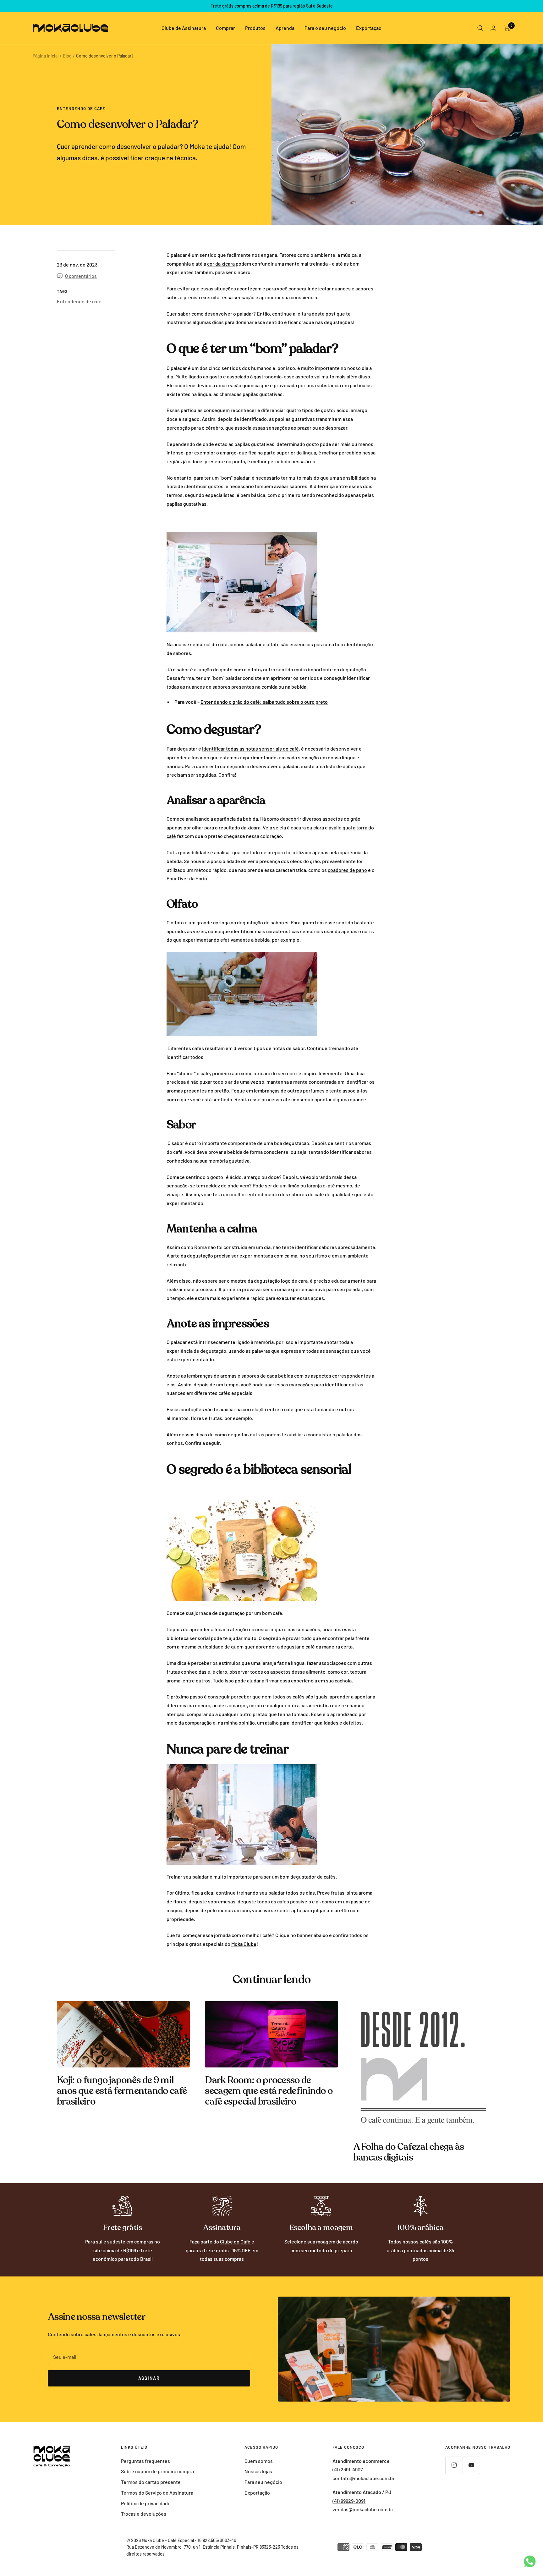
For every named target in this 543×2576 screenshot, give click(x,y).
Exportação (369, 28)
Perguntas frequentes (145, 2461)
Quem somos (259, 2461)
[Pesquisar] (480, 28)
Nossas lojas (258, 2471)
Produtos (255, 28)
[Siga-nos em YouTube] (471, 2465)
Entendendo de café (81, 108)
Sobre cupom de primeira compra (157, 2471)
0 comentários (81, 276)
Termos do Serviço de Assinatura (157, 2493)
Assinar (149, 2378)
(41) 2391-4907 (348, 2469)
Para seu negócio (263, 2482)
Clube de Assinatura (184, 28)
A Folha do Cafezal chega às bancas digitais (409, 2152)
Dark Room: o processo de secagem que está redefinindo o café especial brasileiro (269, 2091)
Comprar (225, 28)
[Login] (493, 28)
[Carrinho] (507, 28)
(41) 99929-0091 (349, 2501)
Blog (67, 56)
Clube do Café (235, 2241)
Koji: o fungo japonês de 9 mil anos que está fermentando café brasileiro (122, 2091)
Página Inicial (46, 56)
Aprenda (285, 28)
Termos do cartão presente (151, 2482)
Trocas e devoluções (144, 2514)
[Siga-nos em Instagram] (454, 2465)
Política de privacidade (146, 2503)
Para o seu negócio (325, 28)
